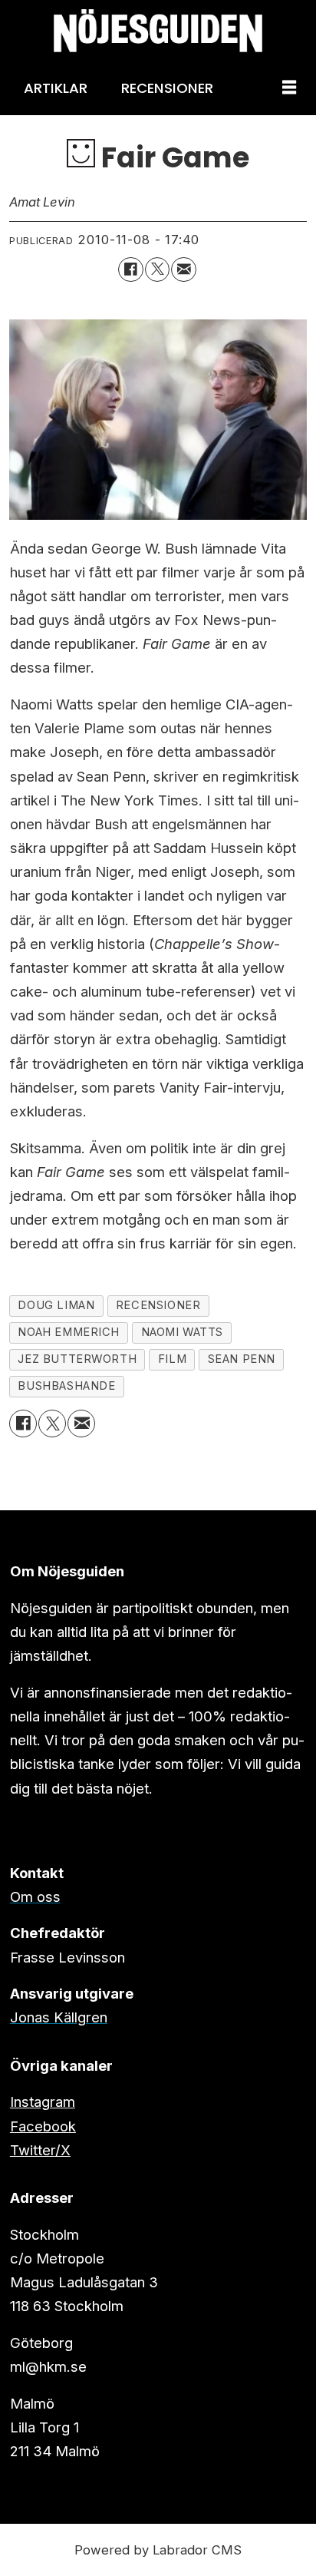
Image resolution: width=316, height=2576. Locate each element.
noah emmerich (69, 1332)
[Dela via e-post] (183, 270)
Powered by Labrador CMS (158, 2550)
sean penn (242, 1359)
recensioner (158, 1305)
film (172, 1359)
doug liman (56, 1305)
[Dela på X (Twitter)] (157, 270)
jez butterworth (77, 1359)
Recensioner (167, 88)
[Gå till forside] (158, 30)
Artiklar (56, 88)
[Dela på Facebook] (130, 270)
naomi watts (182, 1332)
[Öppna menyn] (289, 88)
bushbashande (66, 1386)
